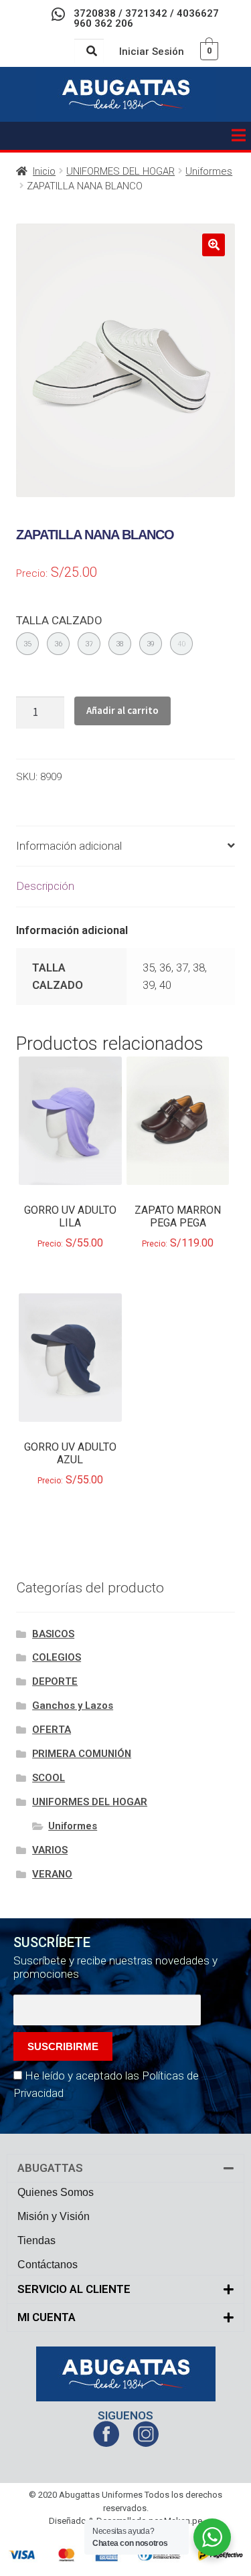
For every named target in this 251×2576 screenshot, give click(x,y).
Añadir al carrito (122, 710)
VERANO (52, 1874)
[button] (238, 136)
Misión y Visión (54, 2216)
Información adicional (69, 846)
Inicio (44, 171)
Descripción (45, 886)
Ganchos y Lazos (73, 1706)
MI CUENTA (47, 2317)
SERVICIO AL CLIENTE (74, 2289)
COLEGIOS (57, 1657)
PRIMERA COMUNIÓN (82, 1754)
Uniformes (209, 171)
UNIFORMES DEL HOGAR (120, 171)
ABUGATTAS (50, 2168)
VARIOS (50, 1850)
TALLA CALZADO (59, 620)
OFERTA (52, 1730)
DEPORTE (55, 1681)
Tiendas (36, 2240)
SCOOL (49, 1778)
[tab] (125, 847)
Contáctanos (48, 2265)
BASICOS (53, 1634)
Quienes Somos (56, 2192)
